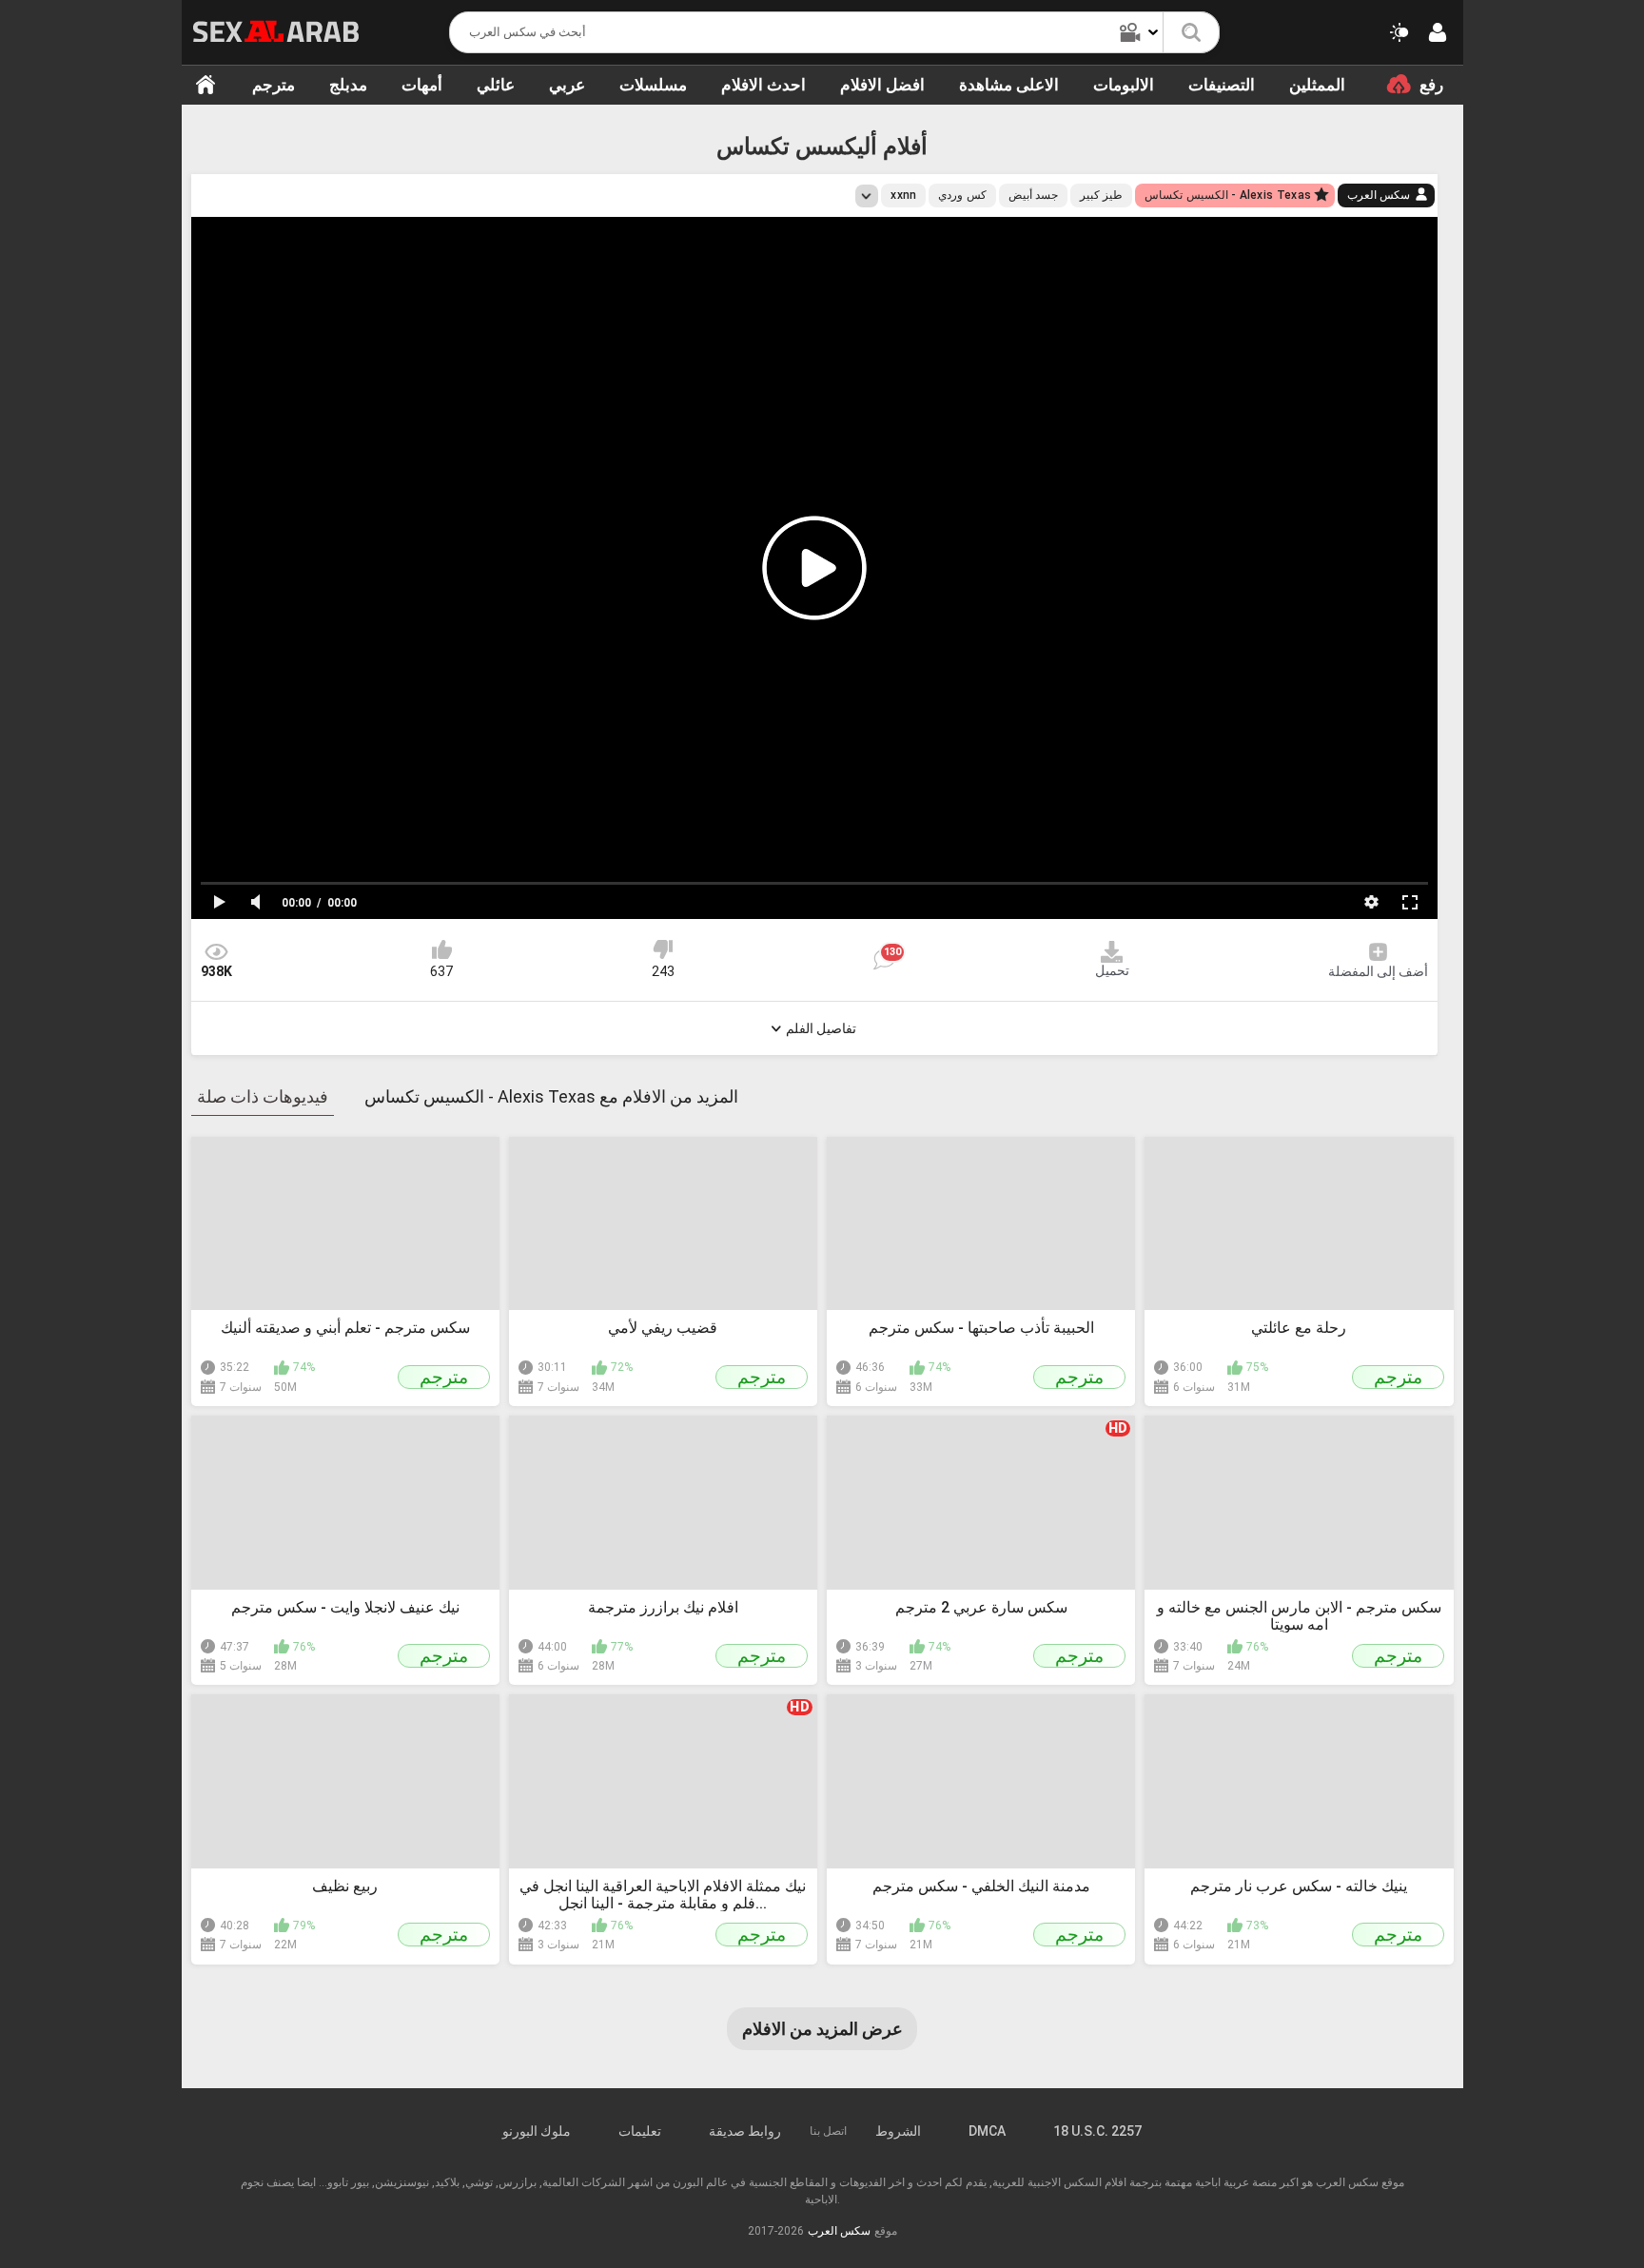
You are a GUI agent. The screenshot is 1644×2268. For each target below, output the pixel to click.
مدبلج (348, 85)
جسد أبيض (1033, 195)
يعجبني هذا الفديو (442, 949)
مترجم (274, 85)
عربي (567, 85)
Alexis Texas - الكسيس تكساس (1228, 195)
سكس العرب (1379, 195)
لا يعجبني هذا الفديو (663, 949)
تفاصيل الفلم (821, 1028)
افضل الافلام (882, 85)
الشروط (898, 2131)
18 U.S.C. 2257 (1097, 2131)
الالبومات (1124, 85)
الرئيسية (205, 85)
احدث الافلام (763, 85)
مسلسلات (653, 85)
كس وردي (962, 195)
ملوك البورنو (537, 2131)
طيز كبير (1101, 195)
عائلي (496, 85)
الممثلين (1317, 85)
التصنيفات (1222, 85)
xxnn (903, 195)
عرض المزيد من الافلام (822, 2029)
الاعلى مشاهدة (1009, 85)
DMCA (987, 2131)
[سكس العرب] (276, 32)
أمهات (422, 85)
